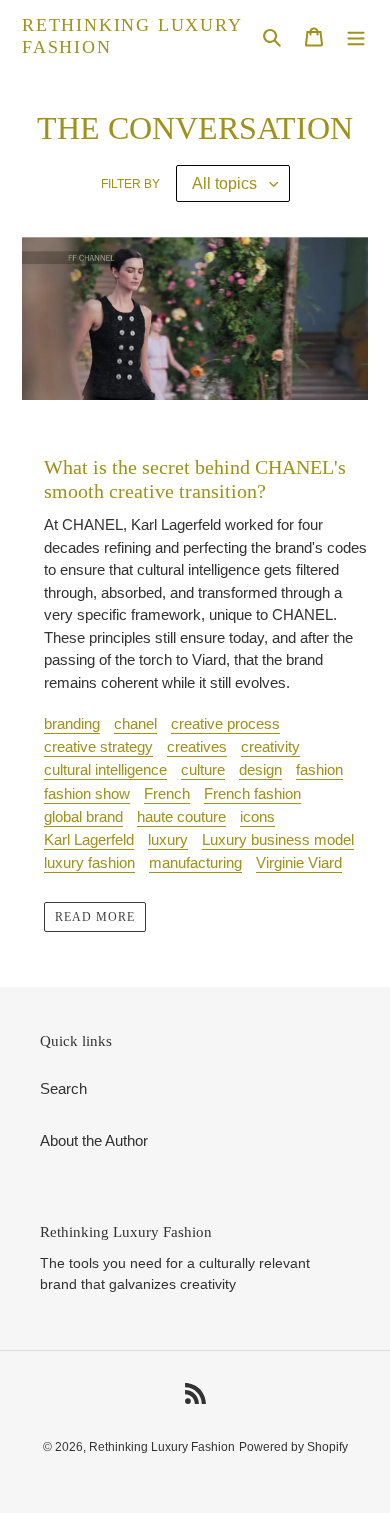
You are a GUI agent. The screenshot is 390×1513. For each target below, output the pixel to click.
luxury (168, 839)
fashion (319, 769)
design (260, 769)
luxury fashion (89, 862)
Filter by (130, 184)
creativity (270, 746)
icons (257, 816)
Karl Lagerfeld (89, 839)
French (167, 793)
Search (63, 1088)
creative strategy (98, 746)
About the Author (94, 1140)
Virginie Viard (299, 862)
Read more (95, 917)
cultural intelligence (105, 769)
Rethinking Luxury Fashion (132, 36)
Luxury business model (278, 839)
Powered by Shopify (293, 1447)
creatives (197, 746)
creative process (225, 723)
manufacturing (195, 862)
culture (203, 769)
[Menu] (356, 36)
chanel (135, 723)
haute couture (181, 816)
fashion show (87, 793)
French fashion (252, 793)
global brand (83, 816)
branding (72, 723)
